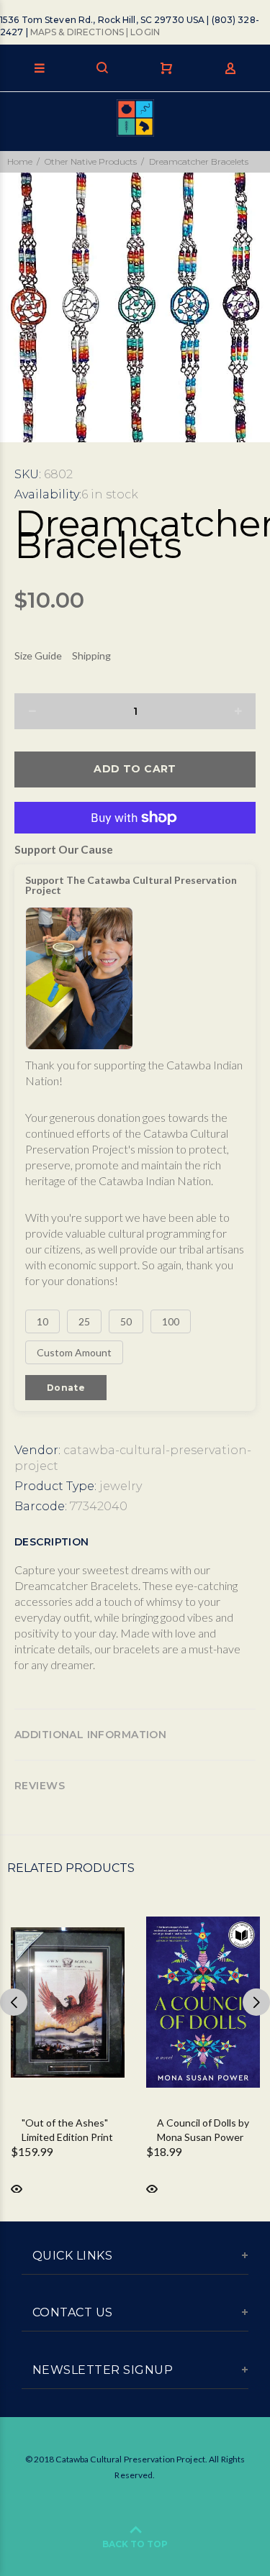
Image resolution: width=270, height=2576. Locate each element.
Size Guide (38, 656)
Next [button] (256, 2002)
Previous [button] (14, 2002)
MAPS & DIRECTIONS (77, 32)
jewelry (121, 1486)
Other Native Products (91, 161)
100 (171, 1321)
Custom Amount (74, 1352)
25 (84, 1321)
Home (20, 161)
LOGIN (145, 32)
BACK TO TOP (135, 2544)
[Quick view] (17, 2188)
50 (126, 1321)
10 (42, 1321)
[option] (135, 307)
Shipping (91, 656)
